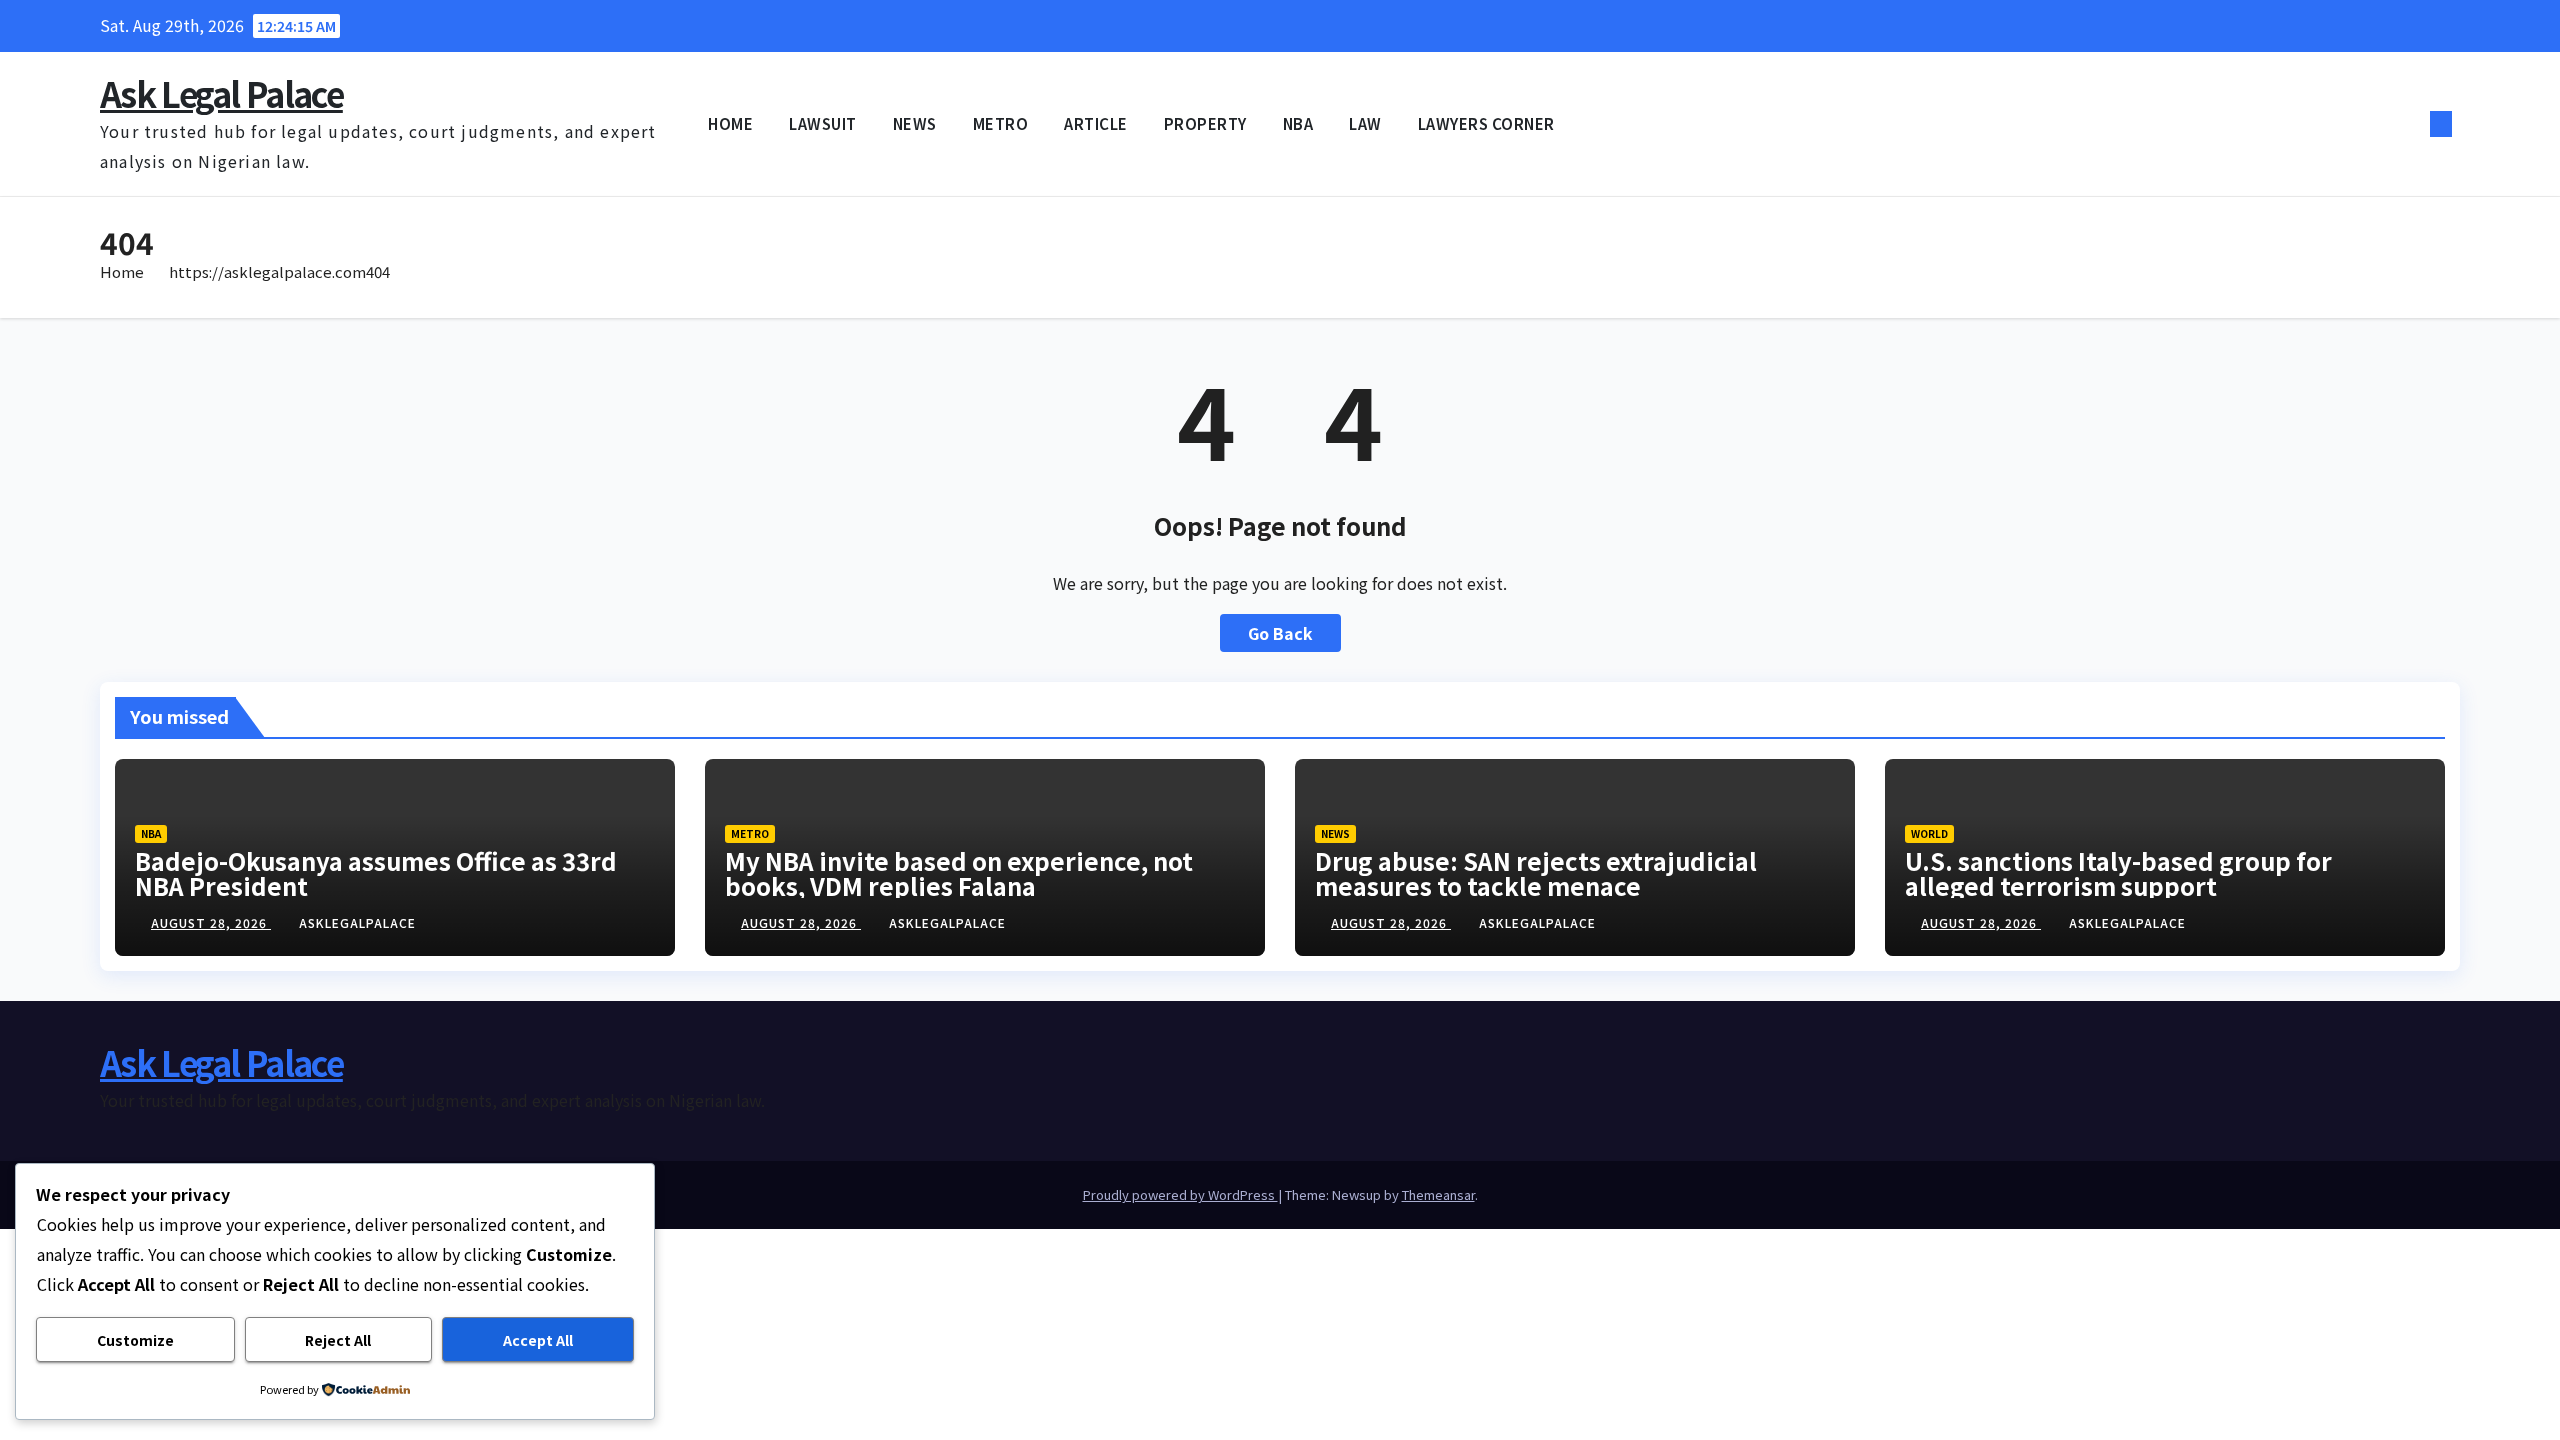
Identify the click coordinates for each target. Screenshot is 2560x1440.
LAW (1365, 123)
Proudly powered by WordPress (1180, 1194)
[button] (2408, 124)
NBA (1298, 123)
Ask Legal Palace (221, 93)
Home (122, 271)
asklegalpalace (357, 922)
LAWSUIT (823, 123)
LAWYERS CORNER (1486, 123)
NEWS (915, 123)
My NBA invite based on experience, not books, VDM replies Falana (959, 873)
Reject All (338, 1340)
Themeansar (1438, 1194)
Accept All (538, 1340)
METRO (1001, 123)
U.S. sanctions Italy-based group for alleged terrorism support (2118, 873)
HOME (730, 123)
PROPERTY (1205, 123)
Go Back (1280, 633)
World (1929, 833)
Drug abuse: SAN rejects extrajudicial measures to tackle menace (1536, 873)
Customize (135, 1340)
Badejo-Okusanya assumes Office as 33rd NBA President (376, 873)
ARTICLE (1096, 123)
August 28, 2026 (211, 922)
